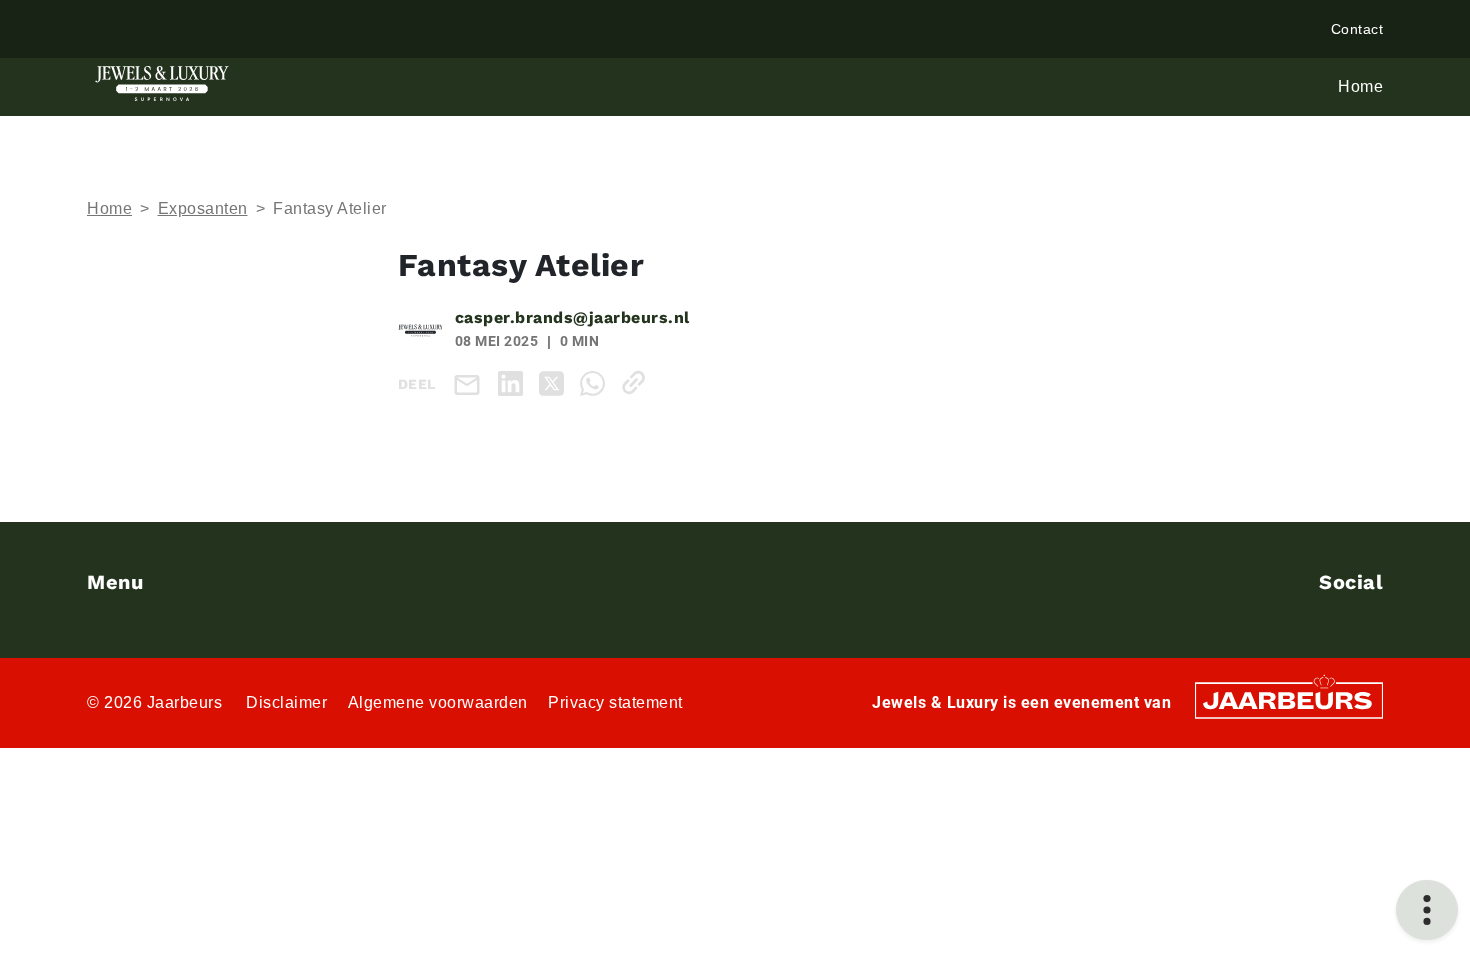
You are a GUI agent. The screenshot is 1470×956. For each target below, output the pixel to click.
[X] (555, 382)
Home (109, 208)
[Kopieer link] (637, 382)
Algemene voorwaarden (438, 702)
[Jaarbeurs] (1289, 698)
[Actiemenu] (1427, 910)
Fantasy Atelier (330, 208)
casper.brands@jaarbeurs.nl (572, 317)
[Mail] (471, 383)
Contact (1357, 29)
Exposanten (203, 208)
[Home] (162, 83)
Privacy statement (615, 702)
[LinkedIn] (514, 382)
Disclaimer (286, 702)
